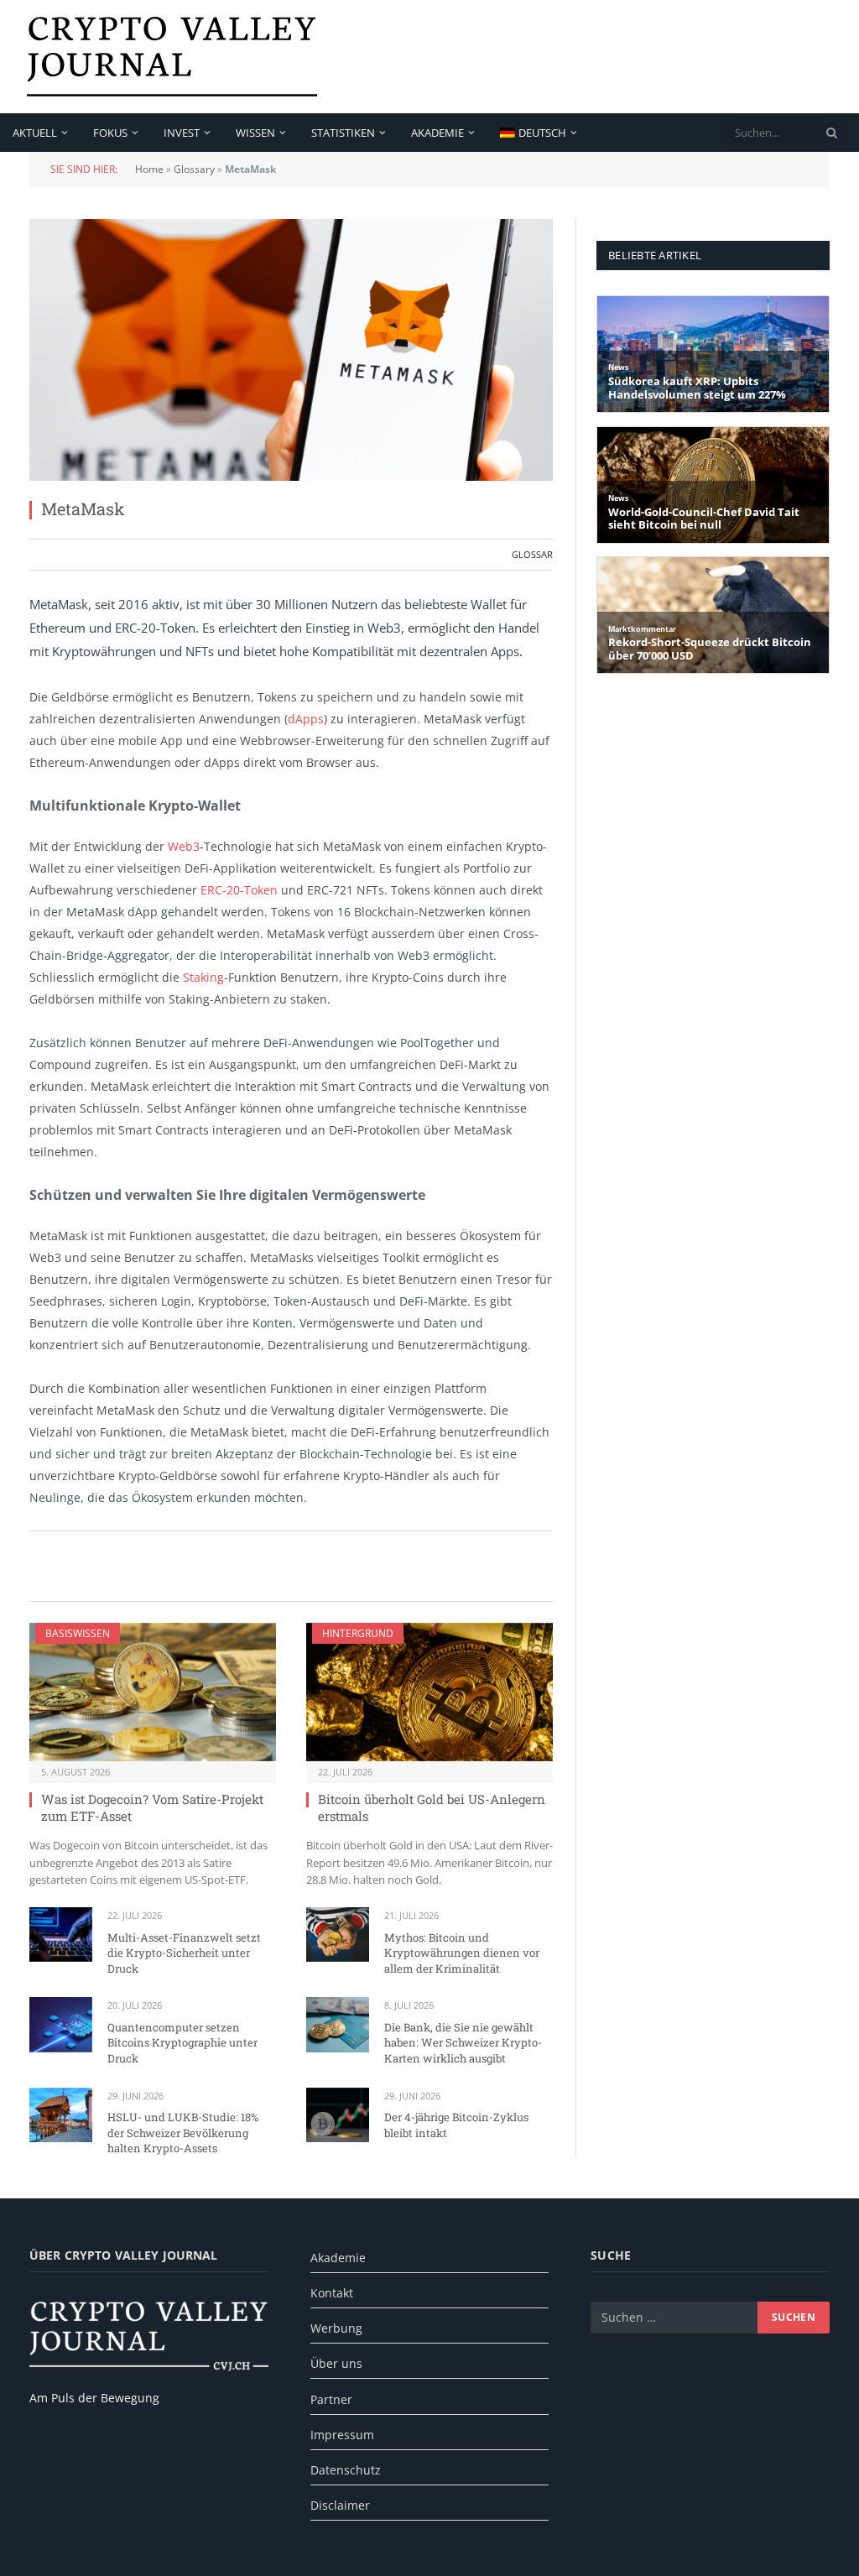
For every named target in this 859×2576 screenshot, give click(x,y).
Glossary (194, 169)
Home (149, 169)
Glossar (532, 554)
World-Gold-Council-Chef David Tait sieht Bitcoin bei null (704, 519)
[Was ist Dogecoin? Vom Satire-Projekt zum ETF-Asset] (153, 1692)
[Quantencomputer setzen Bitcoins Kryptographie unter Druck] (61, 2024)
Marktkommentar (642, 629)
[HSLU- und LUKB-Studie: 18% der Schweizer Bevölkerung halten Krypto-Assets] (61, 2115)
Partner (331, 2399)
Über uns (336, 2363)
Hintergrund (358, 1633)
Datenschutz (346, 2470)
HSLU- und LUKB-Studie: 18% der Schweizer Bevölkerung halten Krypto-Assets (183, 2133)
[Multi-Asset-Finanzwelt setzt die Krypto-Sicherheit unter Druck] (61, 1935)
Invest (182, 133)
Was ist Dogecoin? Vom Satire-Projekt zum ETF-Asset (152, 1807)
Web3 (184, 846)
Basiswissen (78, 1633)
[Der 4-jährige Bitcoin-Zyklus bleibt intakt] (338, 2115)
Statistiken (343, 133)
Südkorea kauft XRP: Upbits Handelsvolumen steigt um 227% (697, 388)
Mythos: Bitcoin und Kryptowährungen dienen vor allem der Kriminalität (462, 1953)
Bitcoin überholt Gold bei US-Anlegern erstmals (432, 1807)
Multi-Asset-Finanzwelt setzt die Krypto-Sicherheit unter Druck (184, 1953)
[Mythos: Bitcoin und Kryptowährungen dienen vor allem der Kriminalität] (338, 1935)
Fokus (110, 133)
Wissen (255, 133)
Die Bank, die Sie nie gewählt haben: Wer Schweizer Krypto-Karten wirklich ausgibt (463, 2043)
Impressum (342, 2435)
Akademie (437, 133)
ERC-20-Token (239, 890)
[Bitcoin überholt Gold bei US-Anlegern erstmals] (429, 1692)
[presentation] (832, 133)
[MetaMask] (291, 350)
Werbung (336, 2328)
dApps (306, 719)
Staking (203, 977)
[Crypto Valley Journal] (172, 57)
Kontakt (332, 2293)
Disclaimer (340, 2505)
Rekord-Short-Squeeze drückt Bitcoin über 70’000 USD (710, 649)
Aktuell (35, 133)
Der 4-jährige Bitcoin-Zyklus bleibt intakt (456, 2125)
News (618, 367)
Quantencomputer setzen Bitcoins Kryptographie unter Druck (182, 2043)
